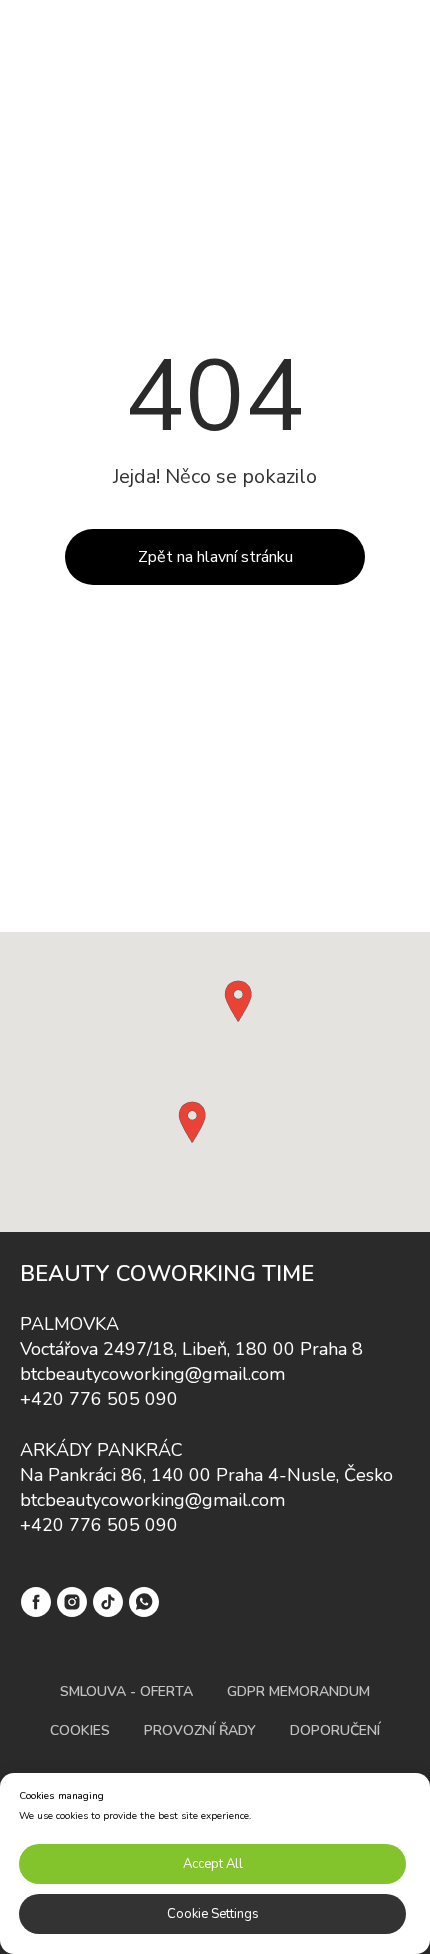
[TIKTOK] (108, 1602)
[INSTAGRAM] (72, 1602)
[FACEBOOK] (36, 1602)
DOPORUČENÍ (335, 1730)
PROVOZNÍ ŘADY (200, 1730)
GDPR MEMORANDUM (298, 1691)
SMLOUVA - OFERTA (126, 1691)
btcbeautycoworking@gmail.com (152, 1374)
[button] (238, 1001)
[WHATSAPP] (144, 1602)
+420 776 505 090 (99, 1399)
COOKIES (80, 1730)
